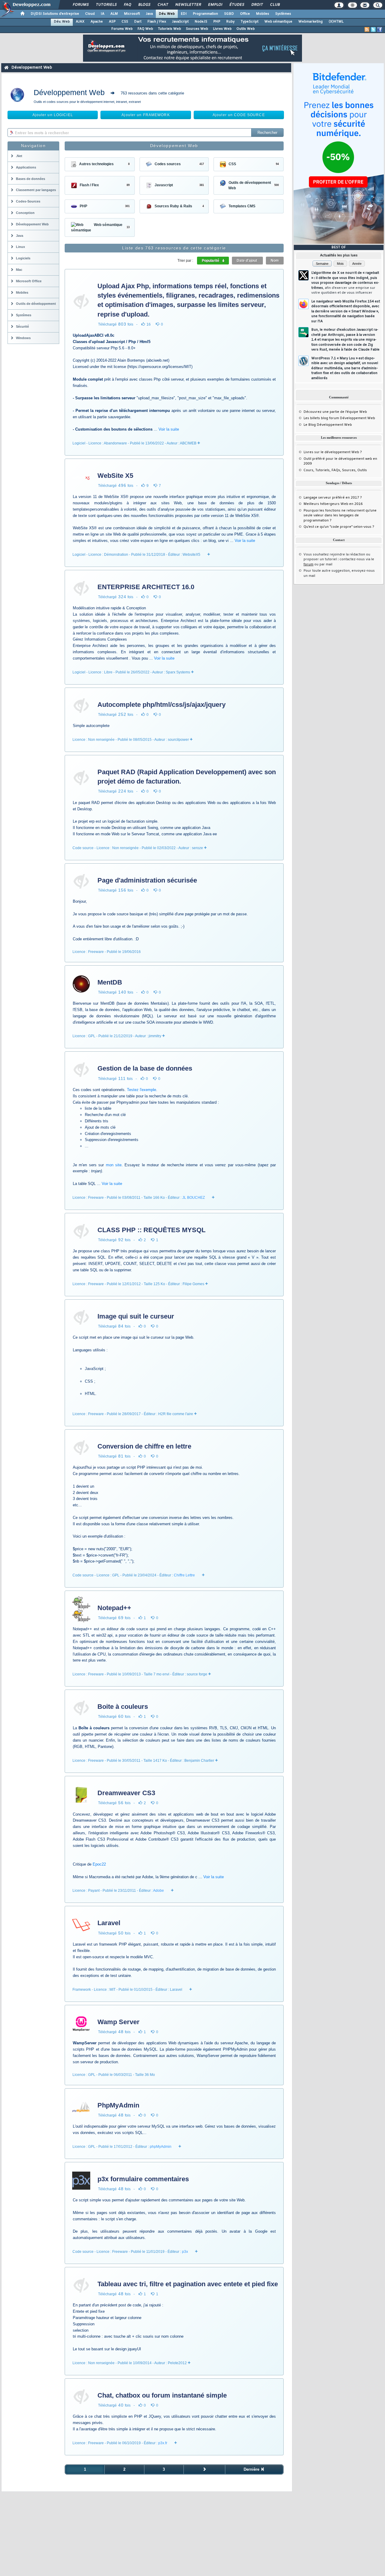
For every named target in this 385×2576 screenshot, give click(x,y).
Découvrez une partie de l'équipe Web (335, 412)
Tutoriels (106, 5)
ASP (112, 22)
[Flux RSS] (367, 29)
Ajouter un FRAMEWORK (146, 115)
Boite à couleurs (123, 1707)
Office (245, 14)
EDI (184, 14)
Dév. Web (167, 14)
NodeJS (201, 22)
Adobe (159, 1891)
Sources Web (197, 29)
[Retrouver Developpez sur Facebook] (380, 29)
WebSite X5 (115, 476)
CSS (125, 22)
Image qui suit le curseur (136, 1316)
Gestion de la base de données (145, 1068)
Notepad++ (114, 1608)
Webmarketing (311, 22)
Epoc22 (99, 1864)
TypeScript (249, 22)
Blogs (144, 5)
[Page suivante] (204, 2469)
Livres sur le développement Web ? (333, 452)
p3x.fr (163, 2443)
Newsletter (188, 5)
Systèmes (283, 14)
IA (103, 14)
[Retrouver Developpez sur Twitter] (373, 29)
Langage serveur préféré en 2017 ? (333, 498)
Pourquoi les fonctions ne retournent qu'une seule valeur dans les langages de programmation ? (340, 516)
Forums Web (122, 29)
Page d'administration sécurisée (147, 880)
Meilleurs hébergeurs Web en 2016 (333, 504)
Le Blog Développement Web (328, 425)
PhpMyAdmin (118, 2105)
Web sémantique (278, 22)
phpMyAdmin (161, 2147)
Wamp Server (119, 2022)
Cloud (90, 14)
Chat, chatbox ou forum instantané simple (162, 2395)
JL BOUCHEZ (194, 1198)
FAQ (127, 5)
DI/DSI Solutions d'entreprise (55, 14)
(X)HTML (336, 22)
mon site (114, 1165)
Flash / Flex (157, 22)
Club (275, 5)
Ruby (230, 22)
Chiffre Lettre (184, 1575)
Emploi (215, 5)
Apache (97, 22)
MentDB (110, 982)
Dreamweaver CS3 (126, 1793)
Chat (163, 5)
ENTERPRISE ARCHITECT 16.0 (146, 587)
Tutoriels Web (169, 29)
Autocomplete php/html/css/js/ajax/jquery (162, 705)
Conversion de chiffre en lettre (144, 1446)
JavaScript (180, 22)
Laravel (109, 1923)
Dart (138, 22)
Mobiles (263, 14)
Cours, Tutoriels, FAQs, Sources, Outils (335, 470)
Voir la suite (169, 429)
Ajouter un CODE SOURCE (239, 115)
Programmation (205, 14)
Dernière (252, 2469)
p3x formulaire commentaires (143, 2179)
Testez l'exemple (142, 1090)
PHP (217, 22)
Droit (257, 5)
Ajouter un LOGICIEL (53, 115)
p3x (185, 2252)
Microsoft (132, 14)
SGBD (229, 14)
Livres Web (222, 29)
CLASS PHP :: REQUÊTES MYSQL (151, 1230)
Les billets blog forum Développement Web (339, 418)
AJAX (80, 22)
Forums (80, 5)
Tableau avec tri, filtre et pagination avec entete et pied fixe (188, 2284)
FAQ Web (145, 29)
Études (237, 5)
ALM (114, 14)
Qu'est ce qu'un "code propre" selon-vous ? (339, 527)
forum (308, 564)
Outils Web (246, 29)
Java (149, 14)
